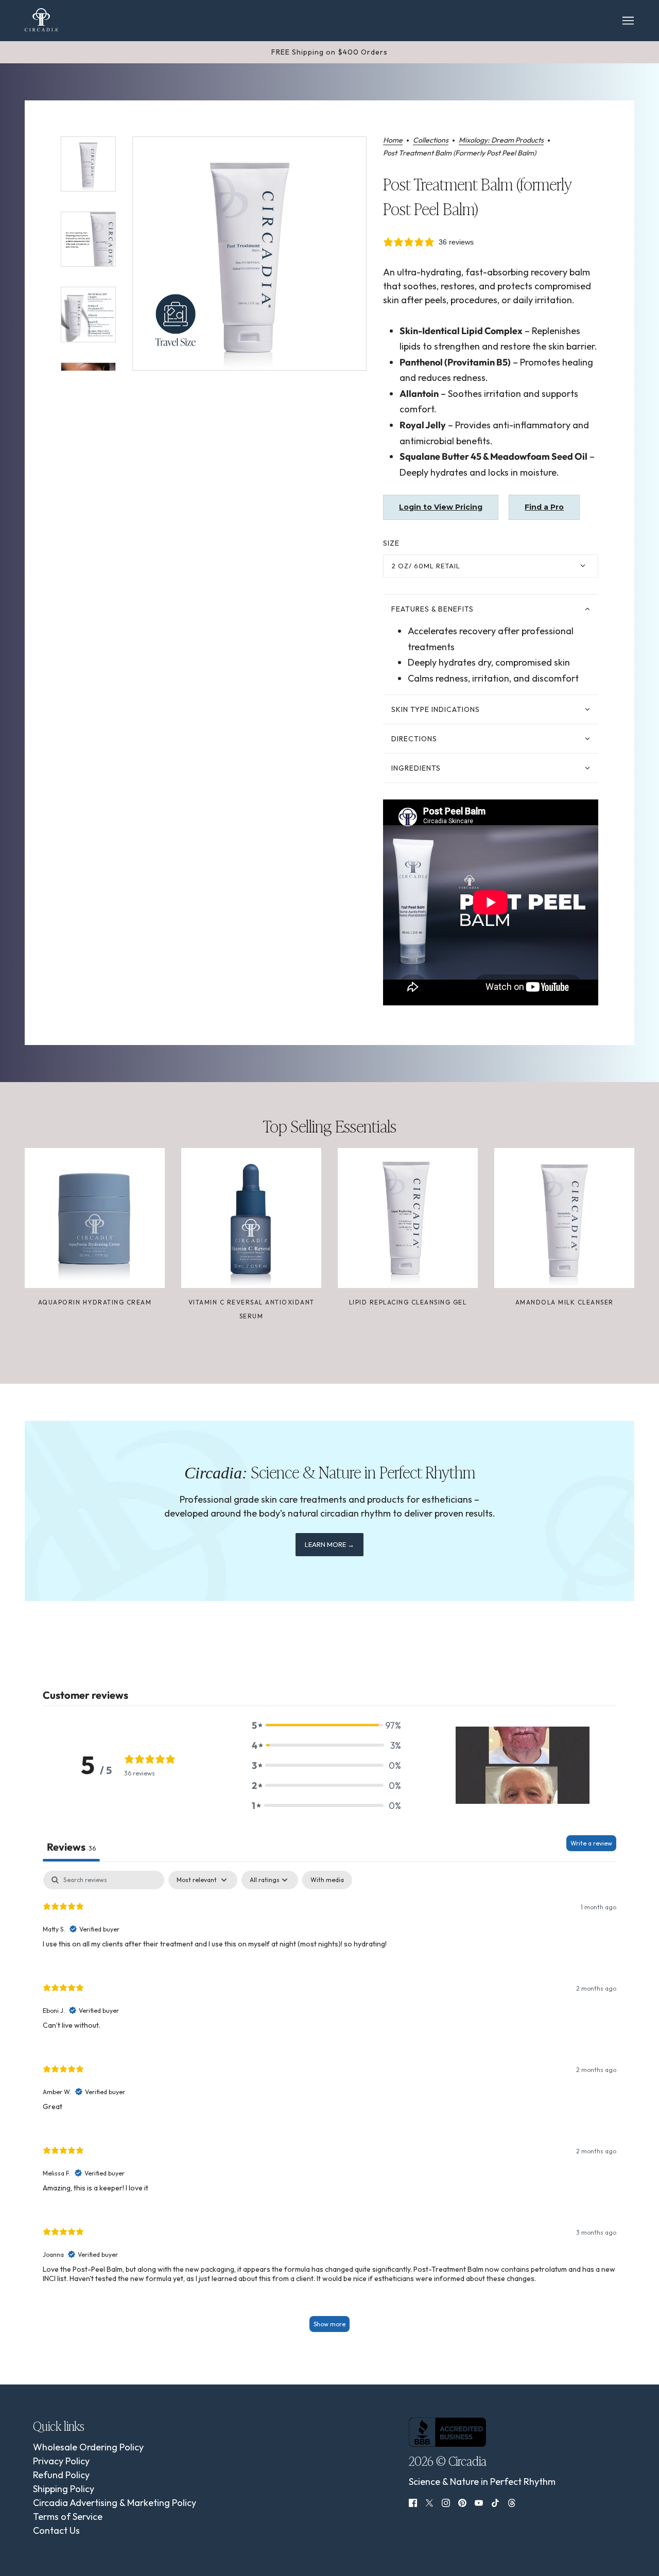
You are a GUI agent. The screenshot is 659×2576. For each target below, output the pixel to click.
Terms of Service (68, 2517)
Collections (431, 141)
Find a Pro (544, 507)
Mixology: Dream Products (501, 141)
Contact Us (56, 2530)
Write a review (591, 1843)
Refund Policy (61, 2475)
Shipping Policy (64, 2489)
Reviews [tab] (71, 1847)
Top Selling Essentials (329, 1125)
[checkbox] (327, 1880)
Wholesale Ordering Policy (88, 2447)
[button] (326, 1725)
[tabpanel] (329, 2106)
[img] (413, 2502)
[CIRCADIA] (41, 20)
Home (393, 141)
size (391, 543)
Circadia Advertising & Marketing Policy (115, 2503)
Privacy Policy (61, 2461)
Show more (329, 2324)
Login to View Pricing (441, 507)
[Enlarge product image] (249, 254)
